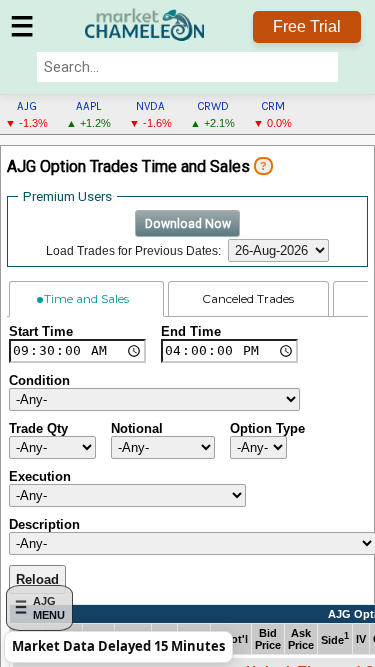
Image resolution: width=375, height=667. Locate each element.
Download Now (188, 224)
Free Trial (307, 26)
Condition (39, 380)
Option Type (267, 428)
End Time (191, 331)
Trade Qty (38, 428)
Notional (137, 428)
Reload (37, 579)
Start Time (41, 331)
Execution (40, 476)
